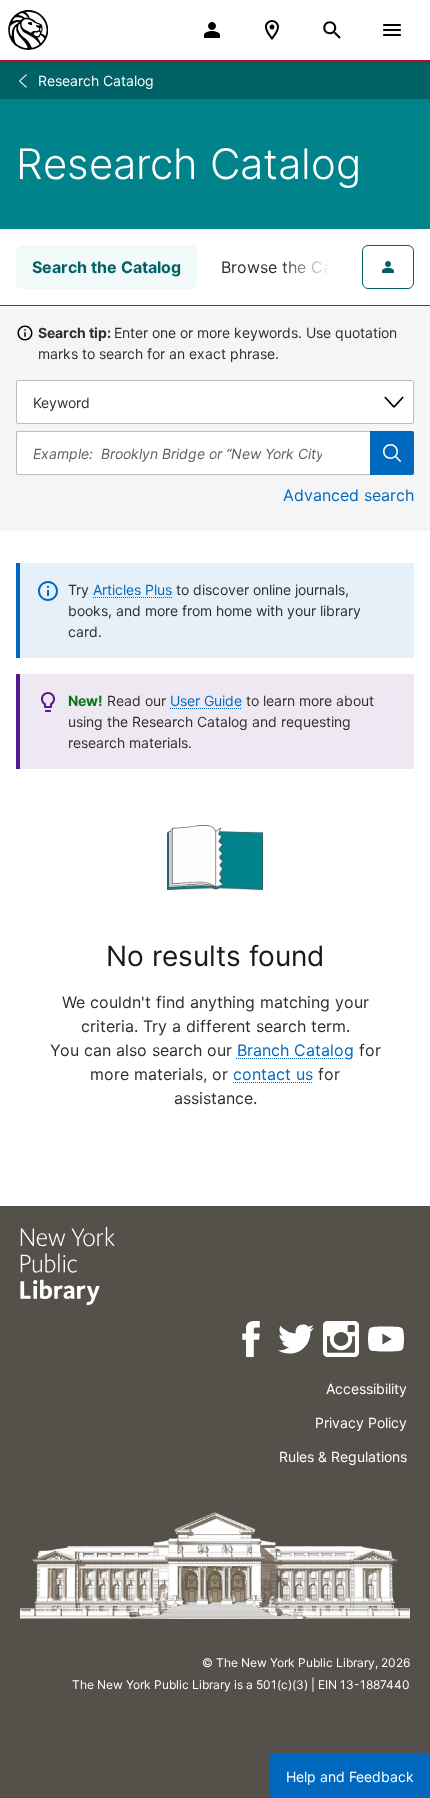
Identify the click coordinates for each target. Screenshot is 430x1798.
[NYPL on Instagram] (342, 1342)
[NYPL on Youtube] (387, 1342)
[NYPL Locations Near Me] (272, 30)
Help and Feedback (350, 1776)
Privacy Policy (361, 1422)
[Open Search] (332, 30)
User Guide (206, 700)
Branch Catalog (295, 1050)
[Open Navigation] (392, 30)
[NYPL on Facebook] (252, 1342)
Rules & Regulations (343, 1456)
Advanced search (348, 495)
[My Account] (212, 30)
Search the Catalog (106, 267)
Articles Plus (132, 589)
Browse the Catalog (296, 267)
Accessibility (366, 1388)
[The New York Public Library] (28, 30)
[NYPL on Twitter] (297, 1342)
